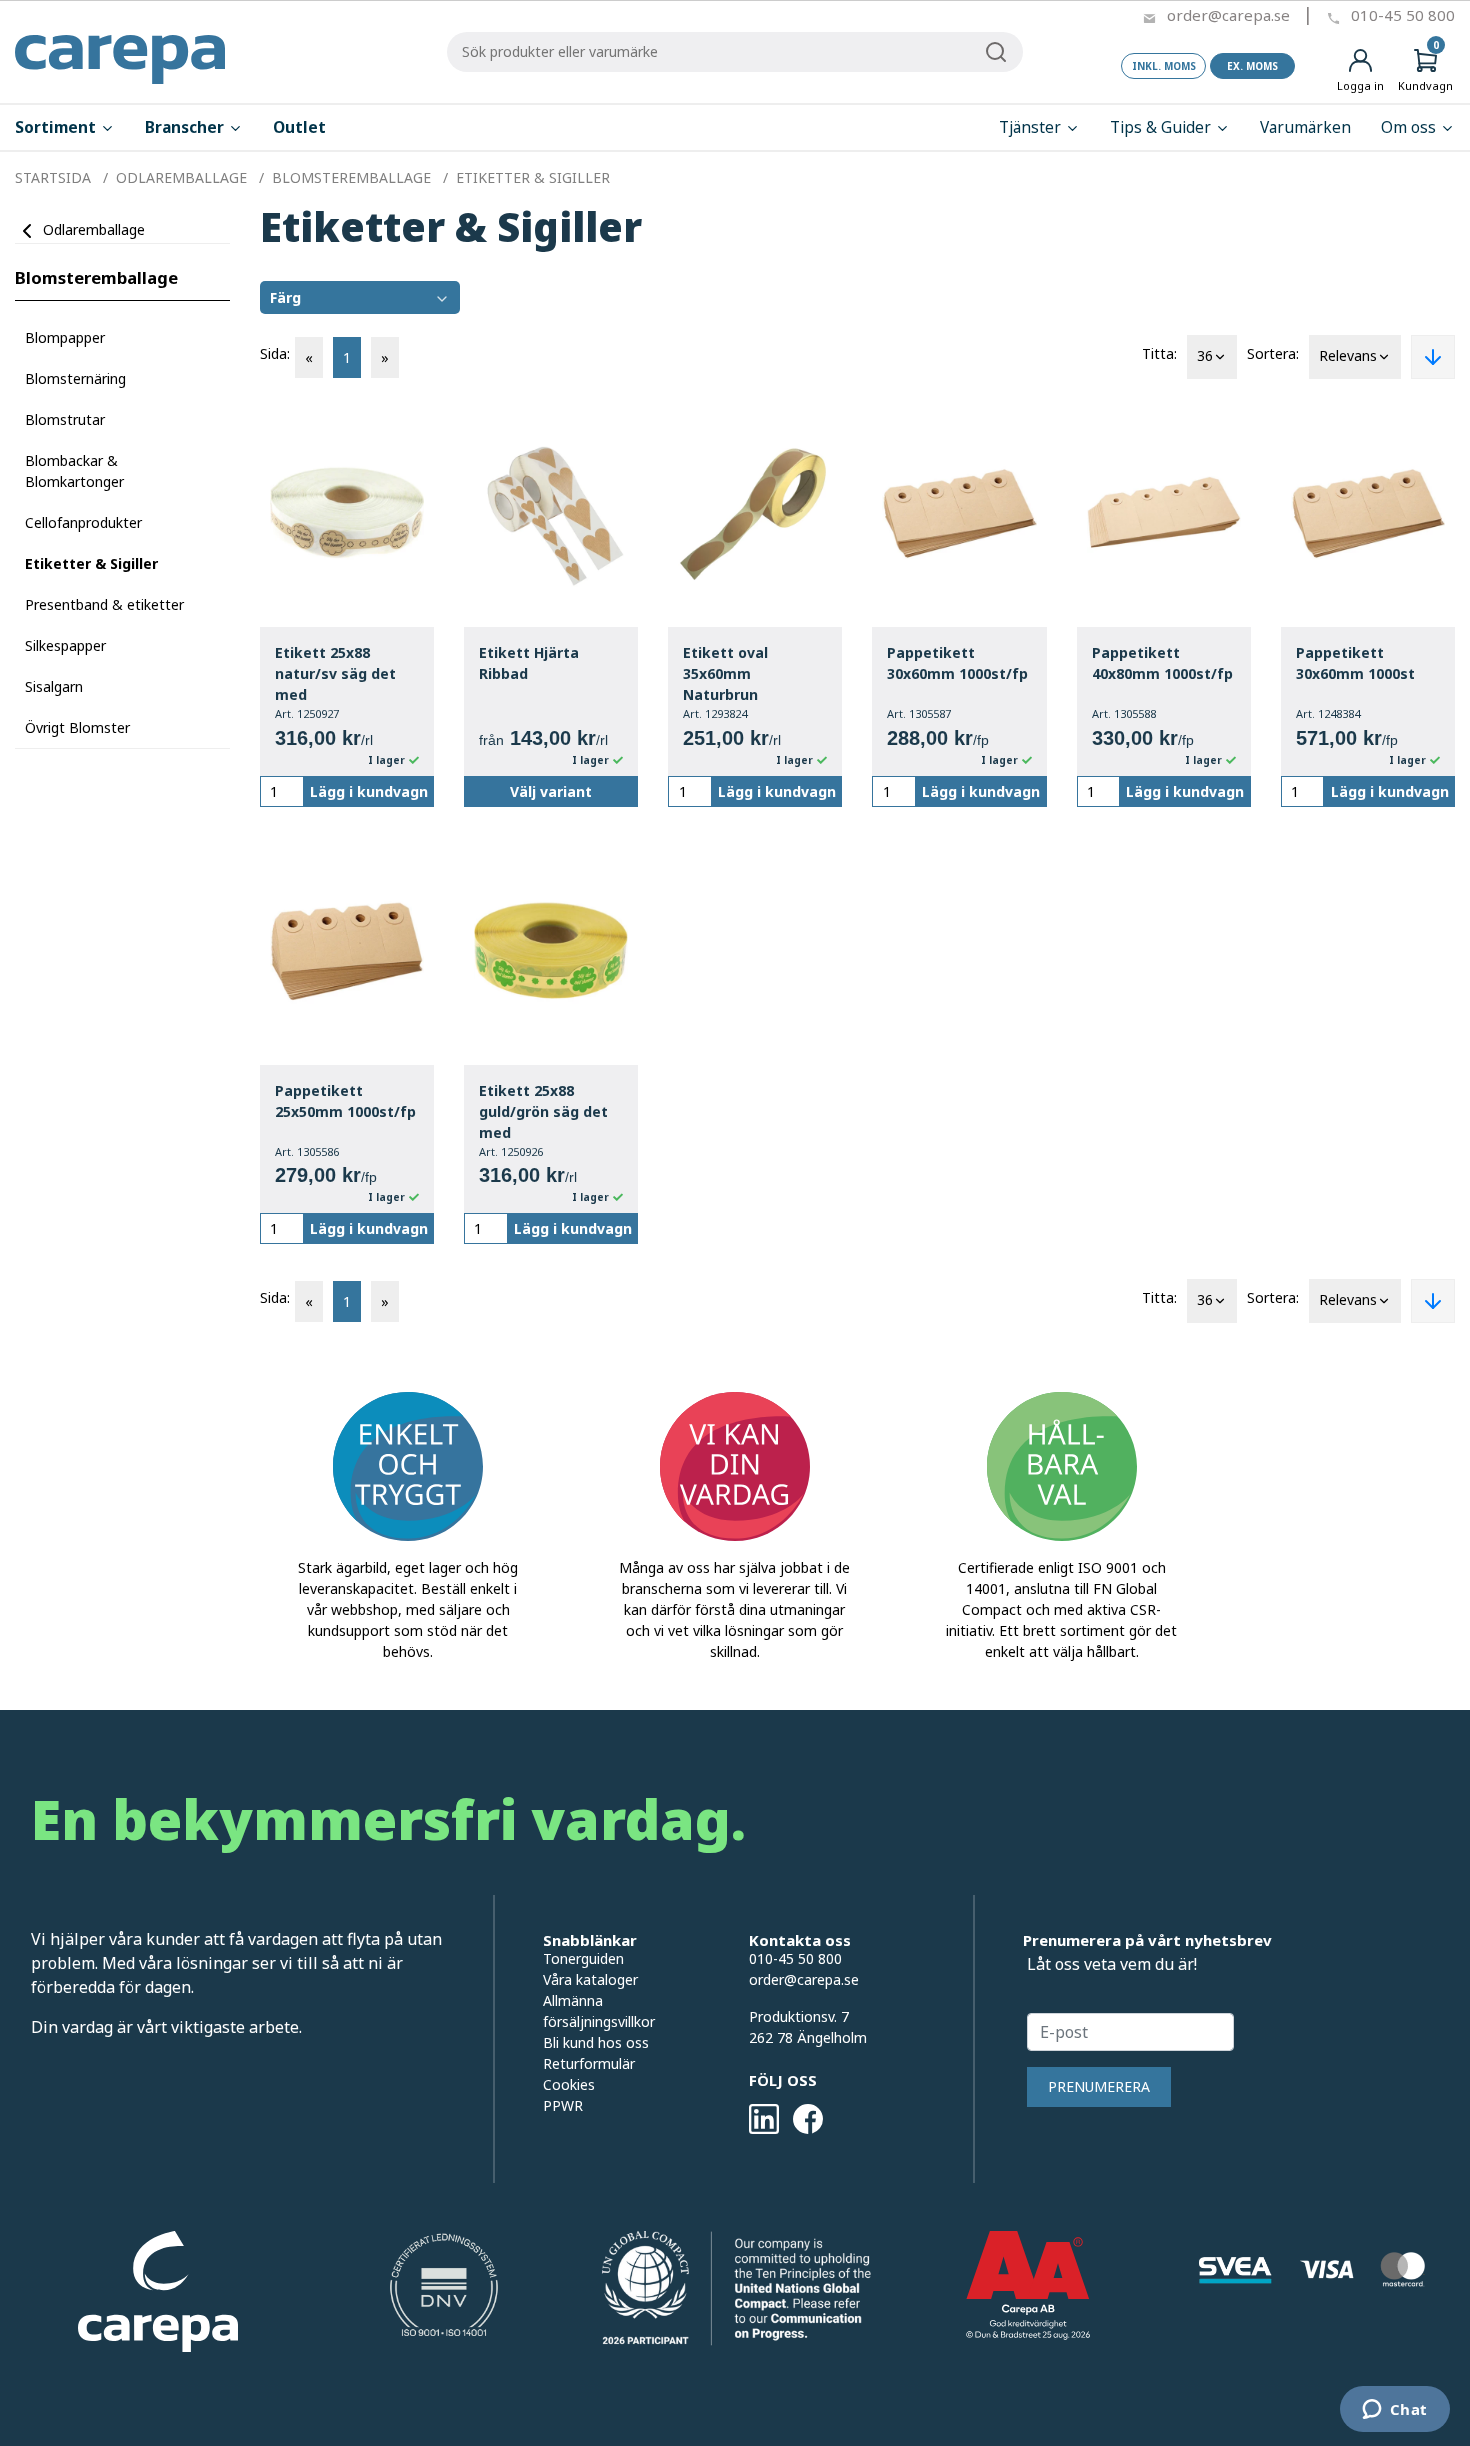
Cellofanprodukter (83, 522)
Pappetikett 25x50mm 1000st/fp (345, 1101)
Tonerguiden (583, 1958)
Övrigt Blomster (77, 727)
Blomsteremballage (96, 277)
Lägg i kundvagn (369, 791)
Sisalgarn (54, 686)
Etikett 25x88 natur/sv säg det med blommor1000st (335, 674)
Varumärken (1305, 127)
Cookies (569, 2084)
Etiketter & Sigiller (91, 563)
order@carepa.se (1228, 15)
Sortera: (1273, 353)
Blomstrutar (65, 419)
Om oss (1410, 127)
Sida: (275, 353)
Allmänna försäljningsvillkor (599, 2011)
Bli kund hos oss (596, 2042)
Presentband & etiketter (104, 604)
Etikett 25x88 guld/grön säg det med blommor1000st (543, 1112)
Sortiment (57, 127)
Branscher (186, 127)
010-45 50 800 (1403, 15)
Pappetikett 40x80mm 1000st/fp (1162, 663)
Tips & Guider (1162, 127)
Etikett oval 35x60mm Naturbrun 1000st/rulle (725, 674)
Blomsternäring (75, 378)
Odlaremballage (94, 229)
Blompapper (65, 337)
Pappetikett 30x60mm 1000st (1355, 663)
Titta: (1159, 353)
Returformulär (589, 2063)
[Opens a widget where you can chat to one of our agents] (1394, 2411)
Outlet (299, 127)
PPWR (563, 2105)
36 (1205, 355)
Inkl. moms (1164, 66)
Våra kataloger (590, 1979)
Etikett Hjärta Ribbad (529, 663)
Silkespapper (65, 645)
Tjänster (1032, 127)
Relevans (1348, 355)
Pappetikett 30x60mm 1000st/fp (957, 663)
